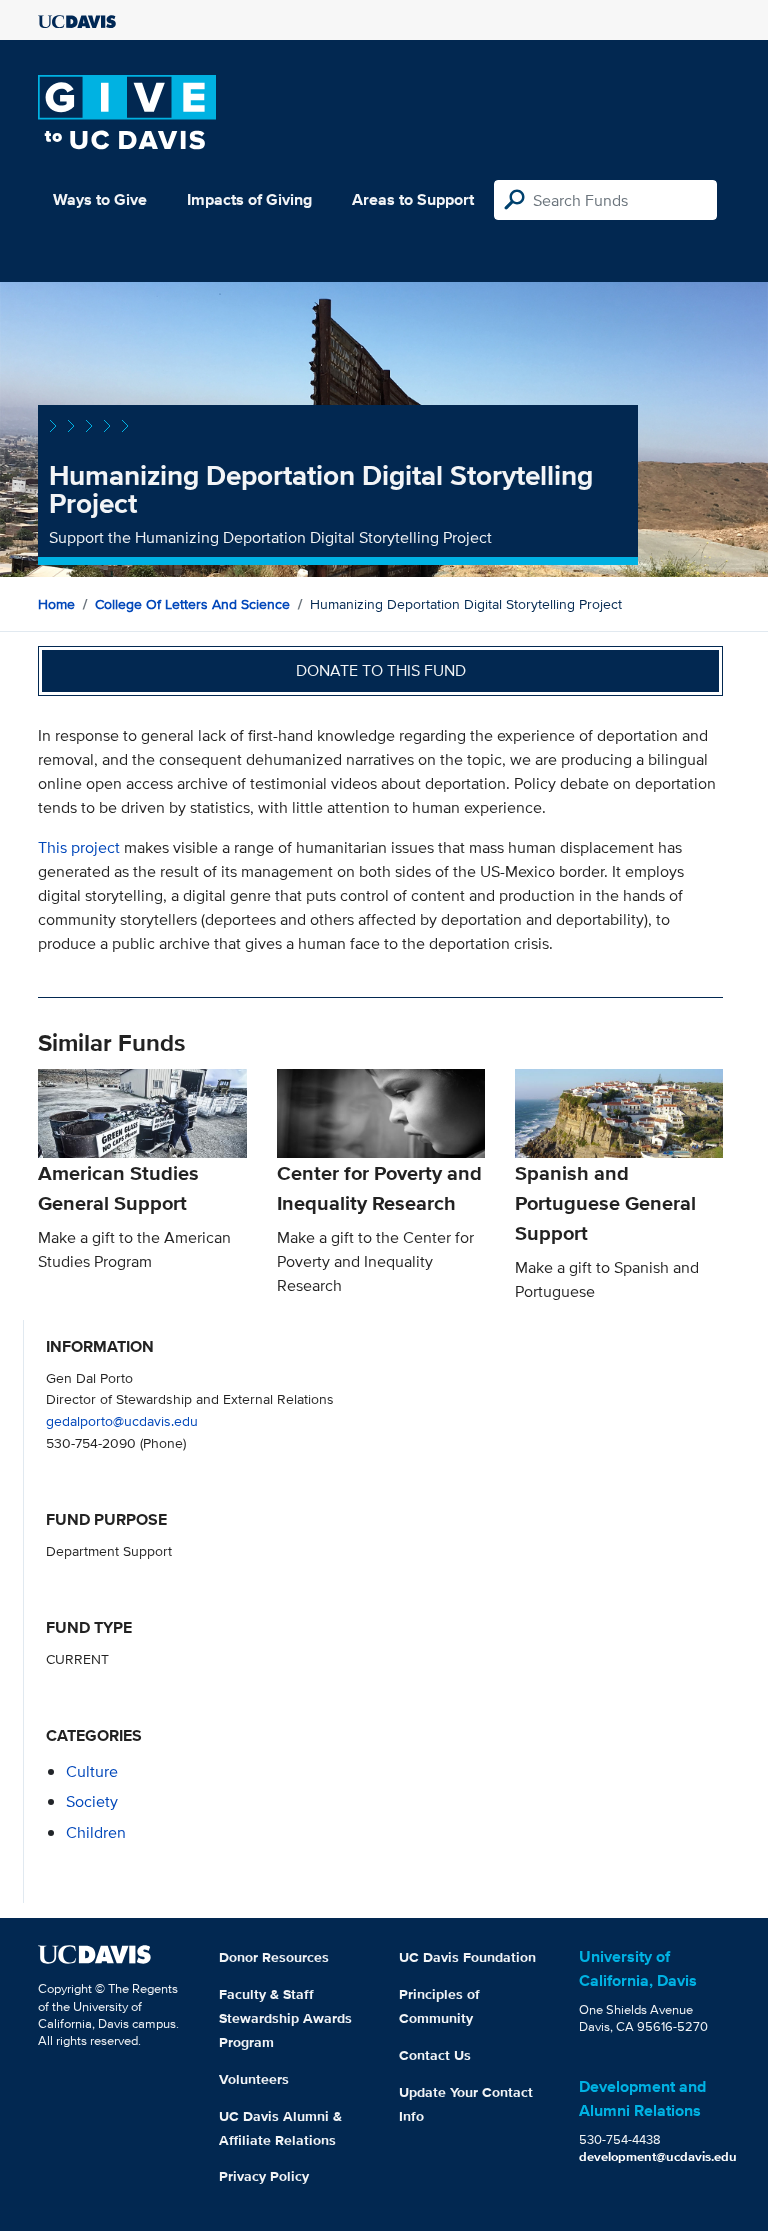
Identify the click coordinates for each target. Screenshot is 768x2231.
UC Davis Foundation (467, 1957)
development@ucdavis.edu (658, 2156)
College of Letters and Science (192, 604)
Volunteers (254, 2079)
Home (56, 604)
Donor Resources (274, 1957)
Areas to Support (413, 199)
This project (79, 847)
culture (92, 1771)
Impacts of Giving (249, 199)
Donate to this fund (381, 670)
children (96, 1832)
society (92, 1801)
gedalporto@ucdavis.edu (122, 1420)
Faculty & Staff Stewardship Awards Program (285, 2018)
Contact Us (435, 2055)
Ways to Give (100, 199)
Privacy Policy (264, 2176)
